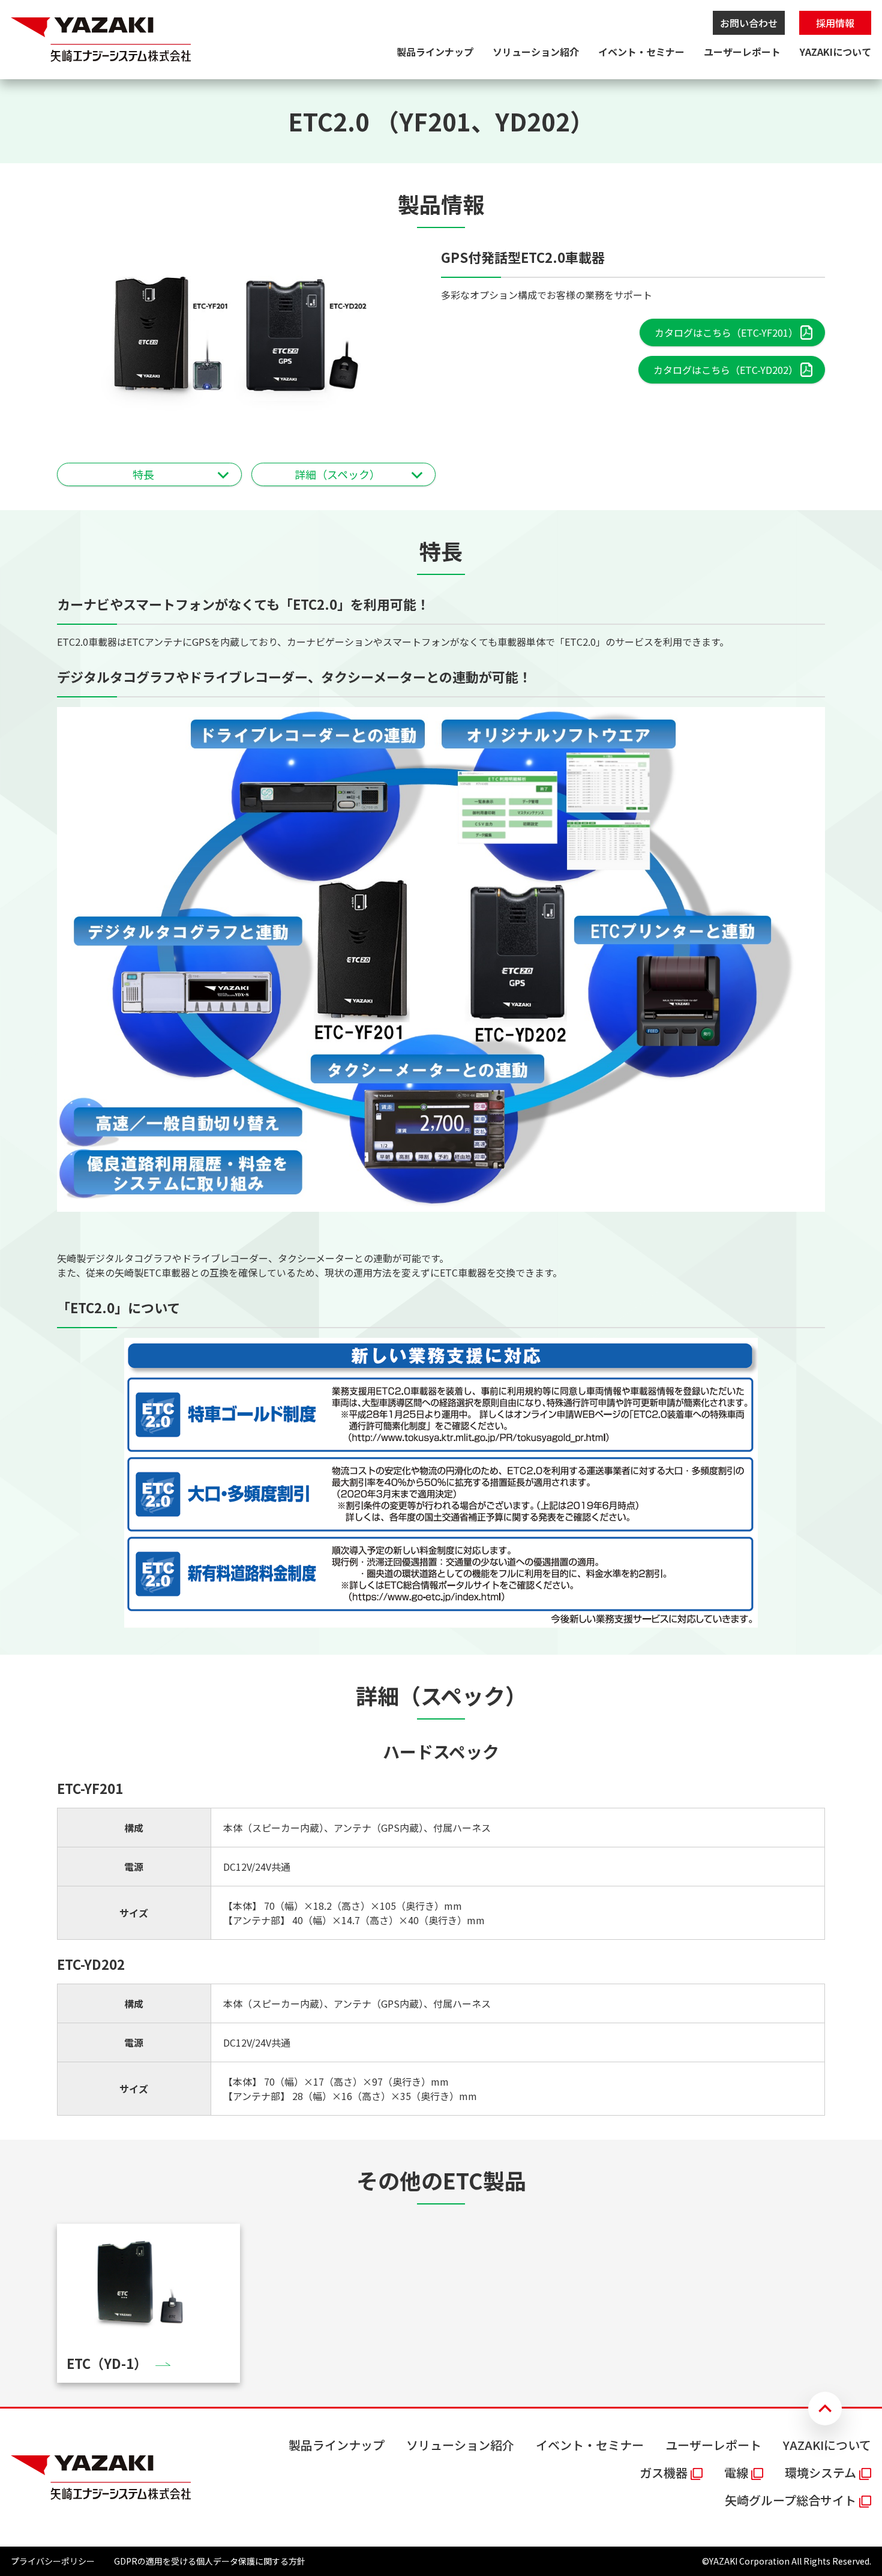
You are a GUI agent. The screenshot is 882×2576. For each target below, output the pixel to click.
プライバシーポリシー (53, 2561)
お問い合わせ (749, 23)
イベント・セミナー (641, 52)
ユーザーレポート (742, 52)
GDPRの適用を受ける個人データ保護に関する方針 (210, 2561)
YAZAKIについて (835, 52)
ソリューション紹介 (536, 52)
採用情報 (835, 23)
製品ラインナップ (435, 52)
